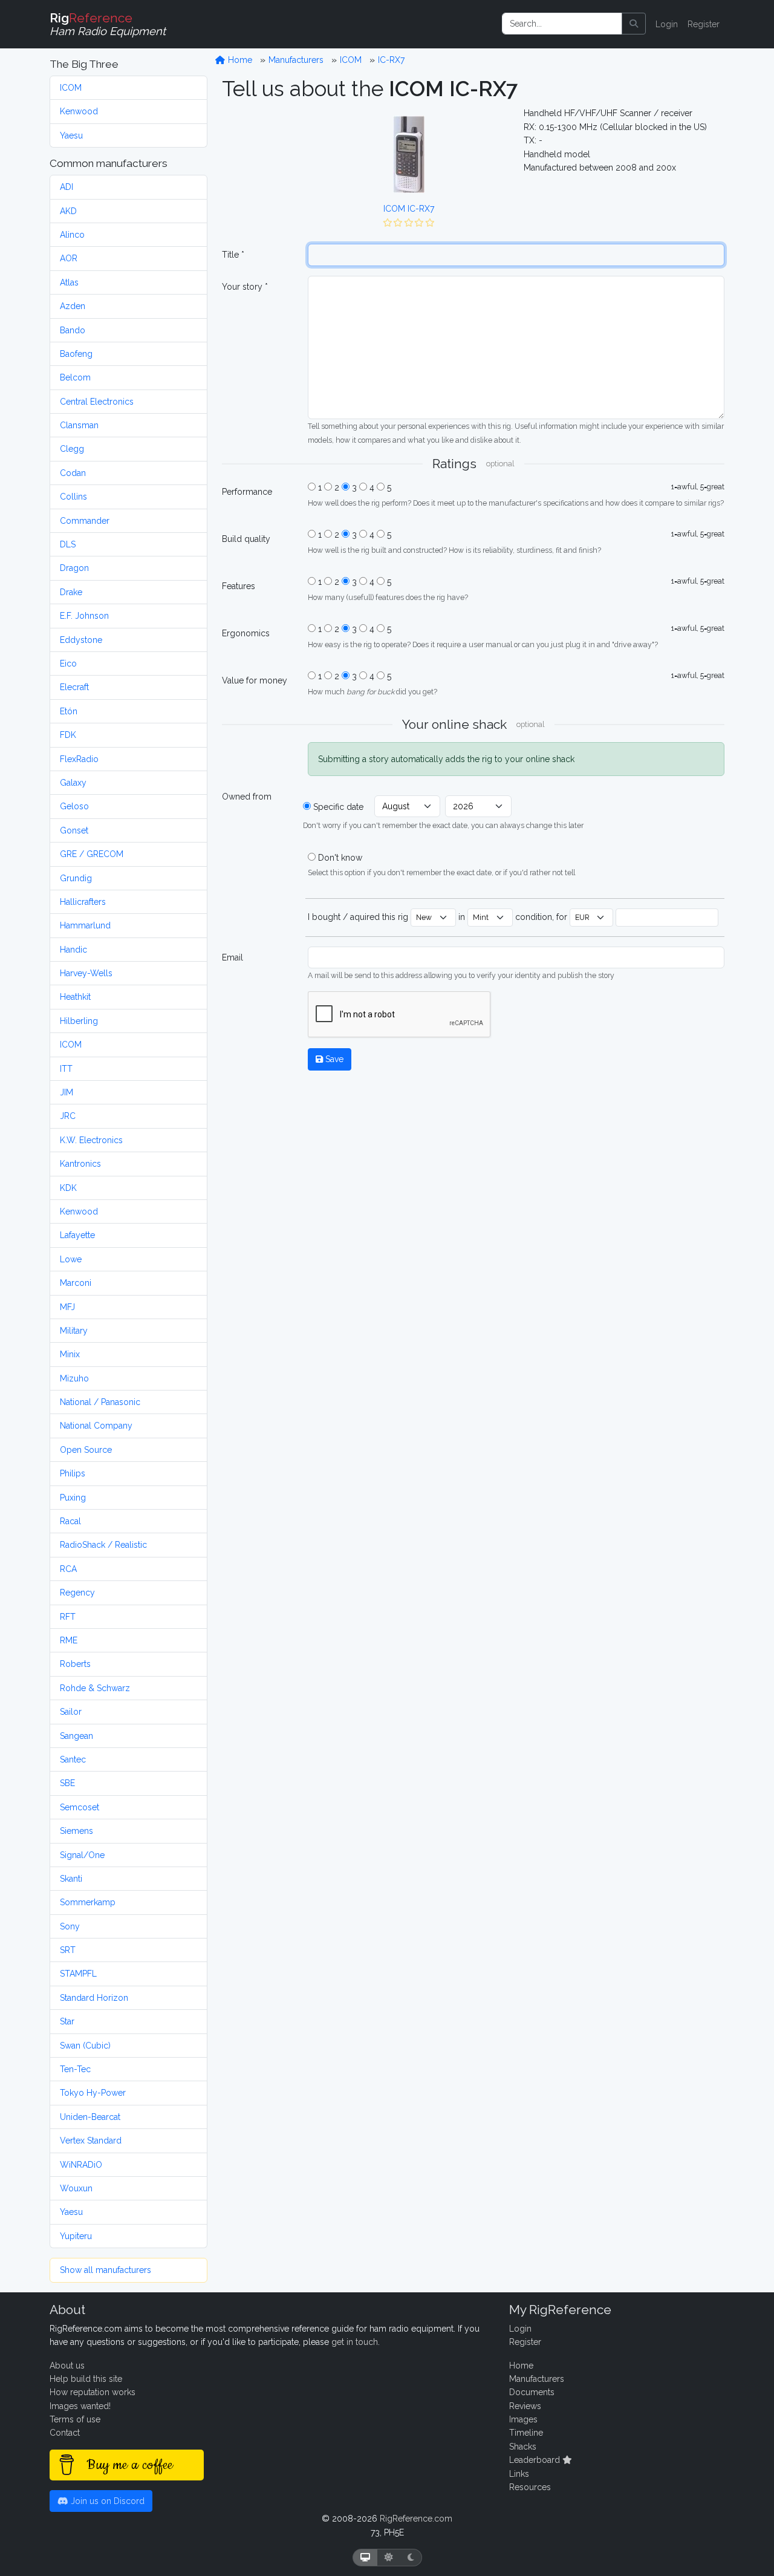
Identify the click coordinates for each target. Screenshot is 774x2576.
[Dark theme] (411, 2558)
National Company (96, 1426)
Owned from (247, 797)
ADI (67, 187)
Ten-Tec (75, 2069)
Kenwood (79, 111)
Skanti (71, 1879)
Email (233, 957)
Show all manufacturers (106, 2270)
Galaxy (73, 783)
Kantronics (80, 1164)
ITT (66, 1069)
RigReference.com (416, 2519)
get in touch (355, 2342)
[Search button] (634, 24)
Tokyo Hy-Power (93, 2093)
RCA (68, 1569)
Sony (70, 1926)
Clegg (72, 449)
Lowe (71, 1259)
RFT (68, 1617)
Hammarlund (85, 925)
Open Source (86, 1450)
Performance (247, 492)
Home (239, 60)
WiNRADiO (81, 2165)
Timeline (526, 2433)
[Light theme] (389, 2558)
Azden (73, 306)
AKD (68, 211)
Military (74, 1331)
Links (519, 2474)
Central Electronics (97, 402)
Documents (532, 2392)
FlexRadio (79, 759)
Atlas (69, 282)
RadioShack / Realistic (103, 1545)
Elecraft (74, 687)
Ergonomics (246, 633)
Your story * (245, 287)
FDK (68, 735)
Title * (233, 255)
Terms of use (75, 2419)
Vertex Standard (91, 2141)
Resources (530, 2487)
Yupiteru (76, 2236)
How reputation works (93, 2392)
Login (667, 24)
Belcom (75, 377)
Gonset (74, 830)
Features (239, 586)
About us (67, 2366)
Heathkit (75, 997)
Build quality (246, 539)
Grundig (76, 878)
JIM (67, 1092)
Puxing (73, 1498)
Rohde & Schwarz (95, 1688)
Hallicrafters (83, 902)
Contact (65, 2433)
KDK (68, 1188)
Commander (85, 521)
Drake (71, 592)
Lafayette (77, 1235)
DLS (68, 544)
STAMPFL (78, 1974)
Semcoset (80, 1807)
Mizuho (74, 1378)
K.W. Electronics (91, 1140)
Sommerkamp (88, 1902)
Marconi (76, 1283)
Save (333, 1059)
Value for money (255, 680)
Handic (73, 950)
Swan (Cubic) (85, 2046)
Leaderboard (536, 2460)
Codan (73, 473)
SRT (68, 1950)
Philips (73, 1473)
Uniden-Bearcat (90, 2117)
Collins (73, 497)
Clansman (79, 425)
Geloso (74, 806)
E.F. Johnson (84, 616)
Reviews (525, 2406)
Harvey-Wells (86, 973)
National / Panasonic (100, 1402)
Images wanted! (80, 2406)
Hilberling (79, 1021)
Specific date (338, 807)
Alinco (72, 235)
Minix (70, 1354)
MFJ (67, 1307)
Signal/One (82, 1855)
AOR (69, 258)
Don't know (340, 858)
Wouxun (76, 2188)
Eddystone (81, 640)
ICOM (71, 88)
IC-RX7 (391, 60)
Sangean (76, 1736)
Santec (73, 1759)
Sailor (71, 1712)
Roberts (75, 1664)
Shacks (523, 2447)
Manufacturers (296, 60)
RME (69, 1640)
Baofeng (76, 354)
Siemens (76, 1831)
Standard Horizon (94, 1998)
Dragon (74, 568)
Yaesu (71, 135)
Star (67, 2021)
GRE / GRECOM (92, 854)
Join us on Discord (106, 2501)
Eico (68, 664)
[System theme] (365, 2558)
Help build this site (86, 2379)
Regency (77, 1593)
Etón (69, 711)
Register (704, 24)
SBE (67, 1783)
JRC (68, 1116)
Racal (70, 1521)
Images (523, 2419)
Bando (73, 330)
